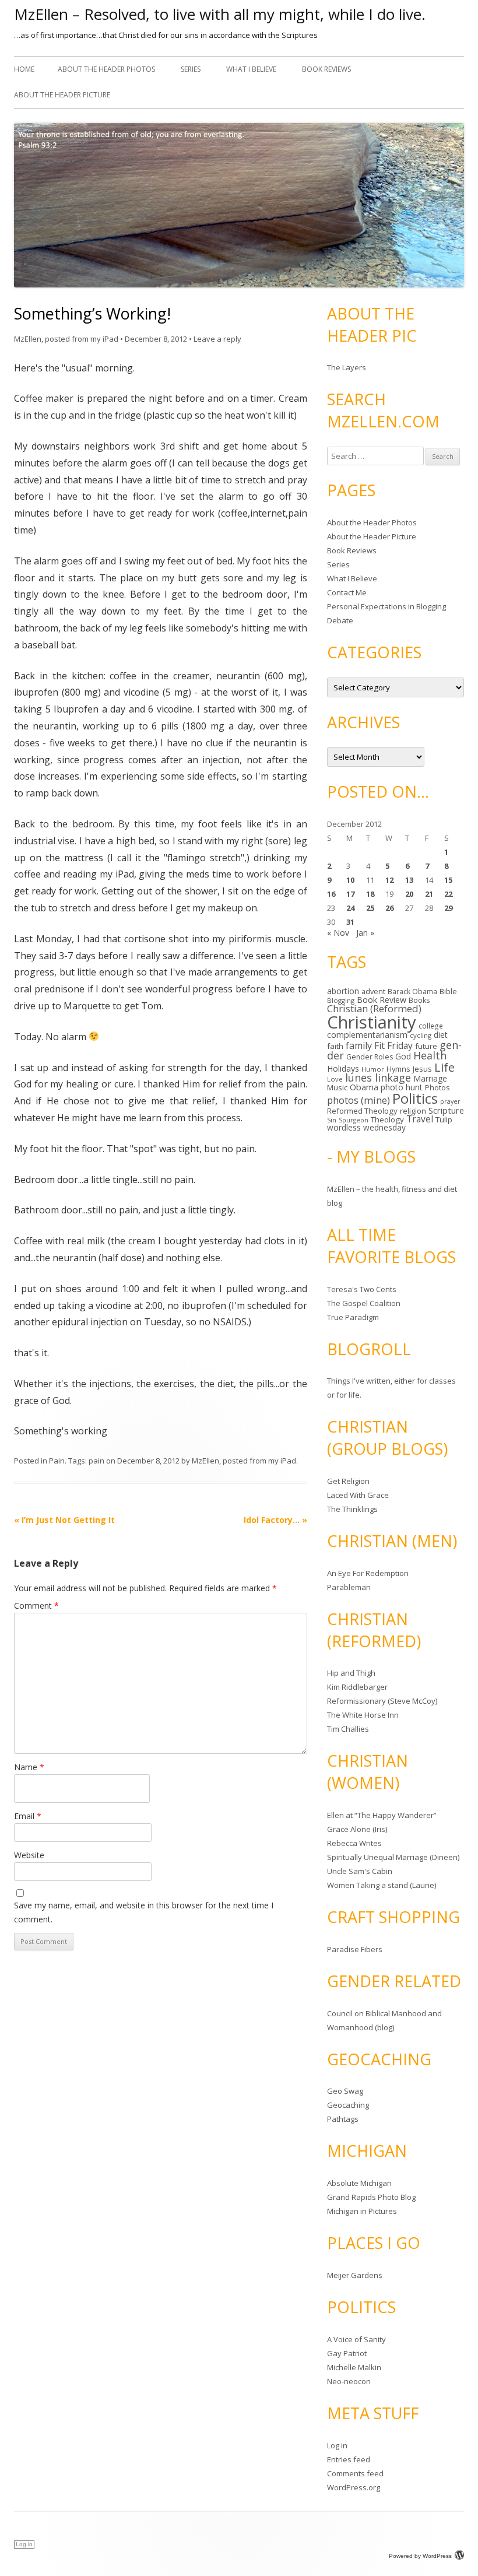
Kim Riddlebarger (357, 1687)
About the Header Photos (106, 69)
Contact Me (347, 592)
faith (335, 1046)
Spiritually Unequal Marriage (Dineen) (393, 1857)
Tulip (444, 1119)
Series (191, 69)
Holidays (343, 1068)
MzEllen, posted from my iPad (66, 339)
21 (429, 894)
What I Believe (251, 69)
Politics (415, 1098)
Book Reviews (326, 69)
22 (448, 894)
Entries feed (349, 2459)
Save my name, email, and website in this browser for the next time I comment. (144, 1912)
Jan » (365, 933)
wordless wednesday (366, 1127)
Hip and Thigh (351, 1673)
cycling (421, 1035)
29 (448, 908)
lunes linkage (378, 1078)
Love (335, 1079)
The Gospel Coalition (364, 1303)
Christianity (372, 1022)
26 (389, 908)
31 (350, 922)
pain (96, 1461)
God (403, 1056)
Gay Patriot (347, 2353)
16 (331, 894)
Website (29, 1855)
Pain (57, 1461)
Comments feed (355, 2473)
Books (419, 1000)
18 (370, 894)
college (431, 1026)
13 (409, 880)
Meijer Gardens (355, 2275)
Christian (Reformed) (374, 1008)
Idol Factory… (275, 1520)
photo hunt (402, 1087)
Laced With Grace (358, 1495)
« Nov (338, 933)
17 (350, 894)
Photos (437, 1087)
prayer (450, 1101)
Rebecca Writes (354, 1843)
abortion (343, 991)
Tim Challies (348, 1729)
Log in (337, 2445)
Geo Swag (345, 2091)
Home (24, 69)
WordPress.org (354, 2487)
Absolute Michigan (359, 2183)
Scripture (446, 1110)
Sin (332, 1120)
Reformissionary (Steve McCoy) (382, 1701)
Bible (448, 991)
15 (448, 880)
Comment (36, 1605)
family (359, 1045)
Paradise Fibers (355, 1949)
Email (28, 1816)
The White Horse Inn (363, 1715)
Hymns (398, 1069)
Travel (420, 1119)
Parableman (349, 1587)
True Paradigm (353, 1317)
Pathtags (343, 2119)
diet (441, 1035)
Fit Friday (393, 1045)
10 (350, 880)
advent (373, 992)
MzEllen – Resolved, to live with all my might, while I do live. (220, 14)
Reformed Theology (362, 1111)
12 (389, 880)
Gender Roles (370, 1057)
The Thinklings (352, 1509)
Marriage (430, 1078)
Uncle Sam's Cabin (360, 1871)
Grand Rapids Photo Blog (371, 2197)
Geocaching (348, 2105)
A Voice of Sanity (356, 2339)
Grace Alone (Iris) (357, 1829)
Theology (387, 1119)
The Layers (347, 367)
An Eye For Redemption (368, 1573)
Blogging (341, 1000)
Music (337, 1087)
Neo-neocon (349, 2381)
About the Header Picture (62, 95)
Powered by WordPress (420, 2556)
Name (29, 1767)
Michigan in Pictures (362, 2211)
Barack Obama (412, 992)
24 (350, 908)
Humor (373, 1069)
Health (430, 1055)
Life (444, 1067)
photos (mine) (358, 1100)
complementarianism (367, 1035)
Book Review (382, 1000)
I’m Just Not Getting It (64, 1520)
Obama (364, 1087)
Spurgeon (354, 1120)
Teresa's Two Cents (362, 1289)
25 (370, 908)
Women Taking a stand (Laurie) (382, 1885)
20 (409, 894)
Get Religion (348, 1481)
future (426, 1046)
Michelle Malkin (354, 2367)
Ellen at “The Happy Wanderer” (382, 1815)
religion (413, 1111)
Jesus (422, 1069)
